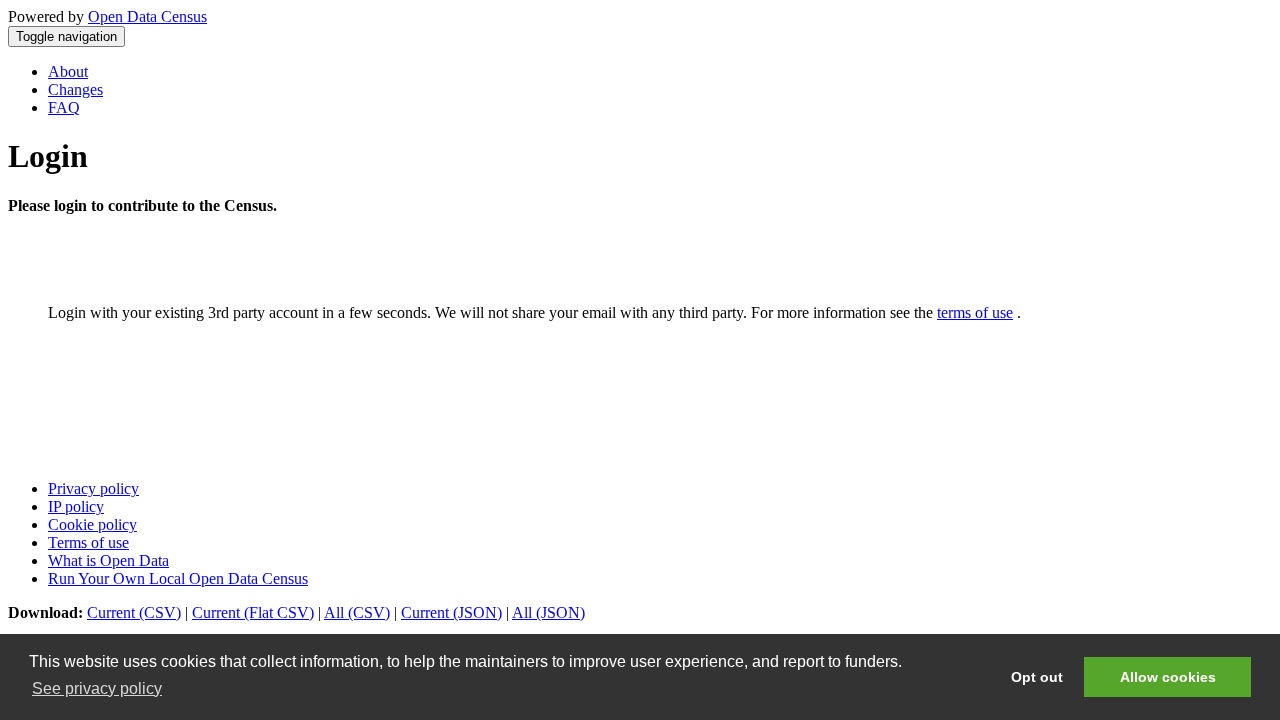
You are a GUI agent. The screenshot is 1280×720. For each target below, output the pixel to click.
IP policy (76, 506)
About (68, 71)
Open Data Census (147, 16)
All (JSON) (548, 612)
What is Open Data (108, 560)
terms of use (975, 312)
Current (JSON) (451, 612)
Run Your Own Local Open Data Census (178, 578)
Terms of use (88, 542)
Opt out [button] (1037, 677)
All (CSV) (357, 612)
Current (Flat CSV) (253, 612)
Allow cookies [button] (1168, 677)
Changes (75, 89)
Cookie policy (92, 524)
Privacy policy (93, 488)
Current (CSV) (134, 612)
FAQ (64, 107)
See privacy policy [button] (97, 688)
